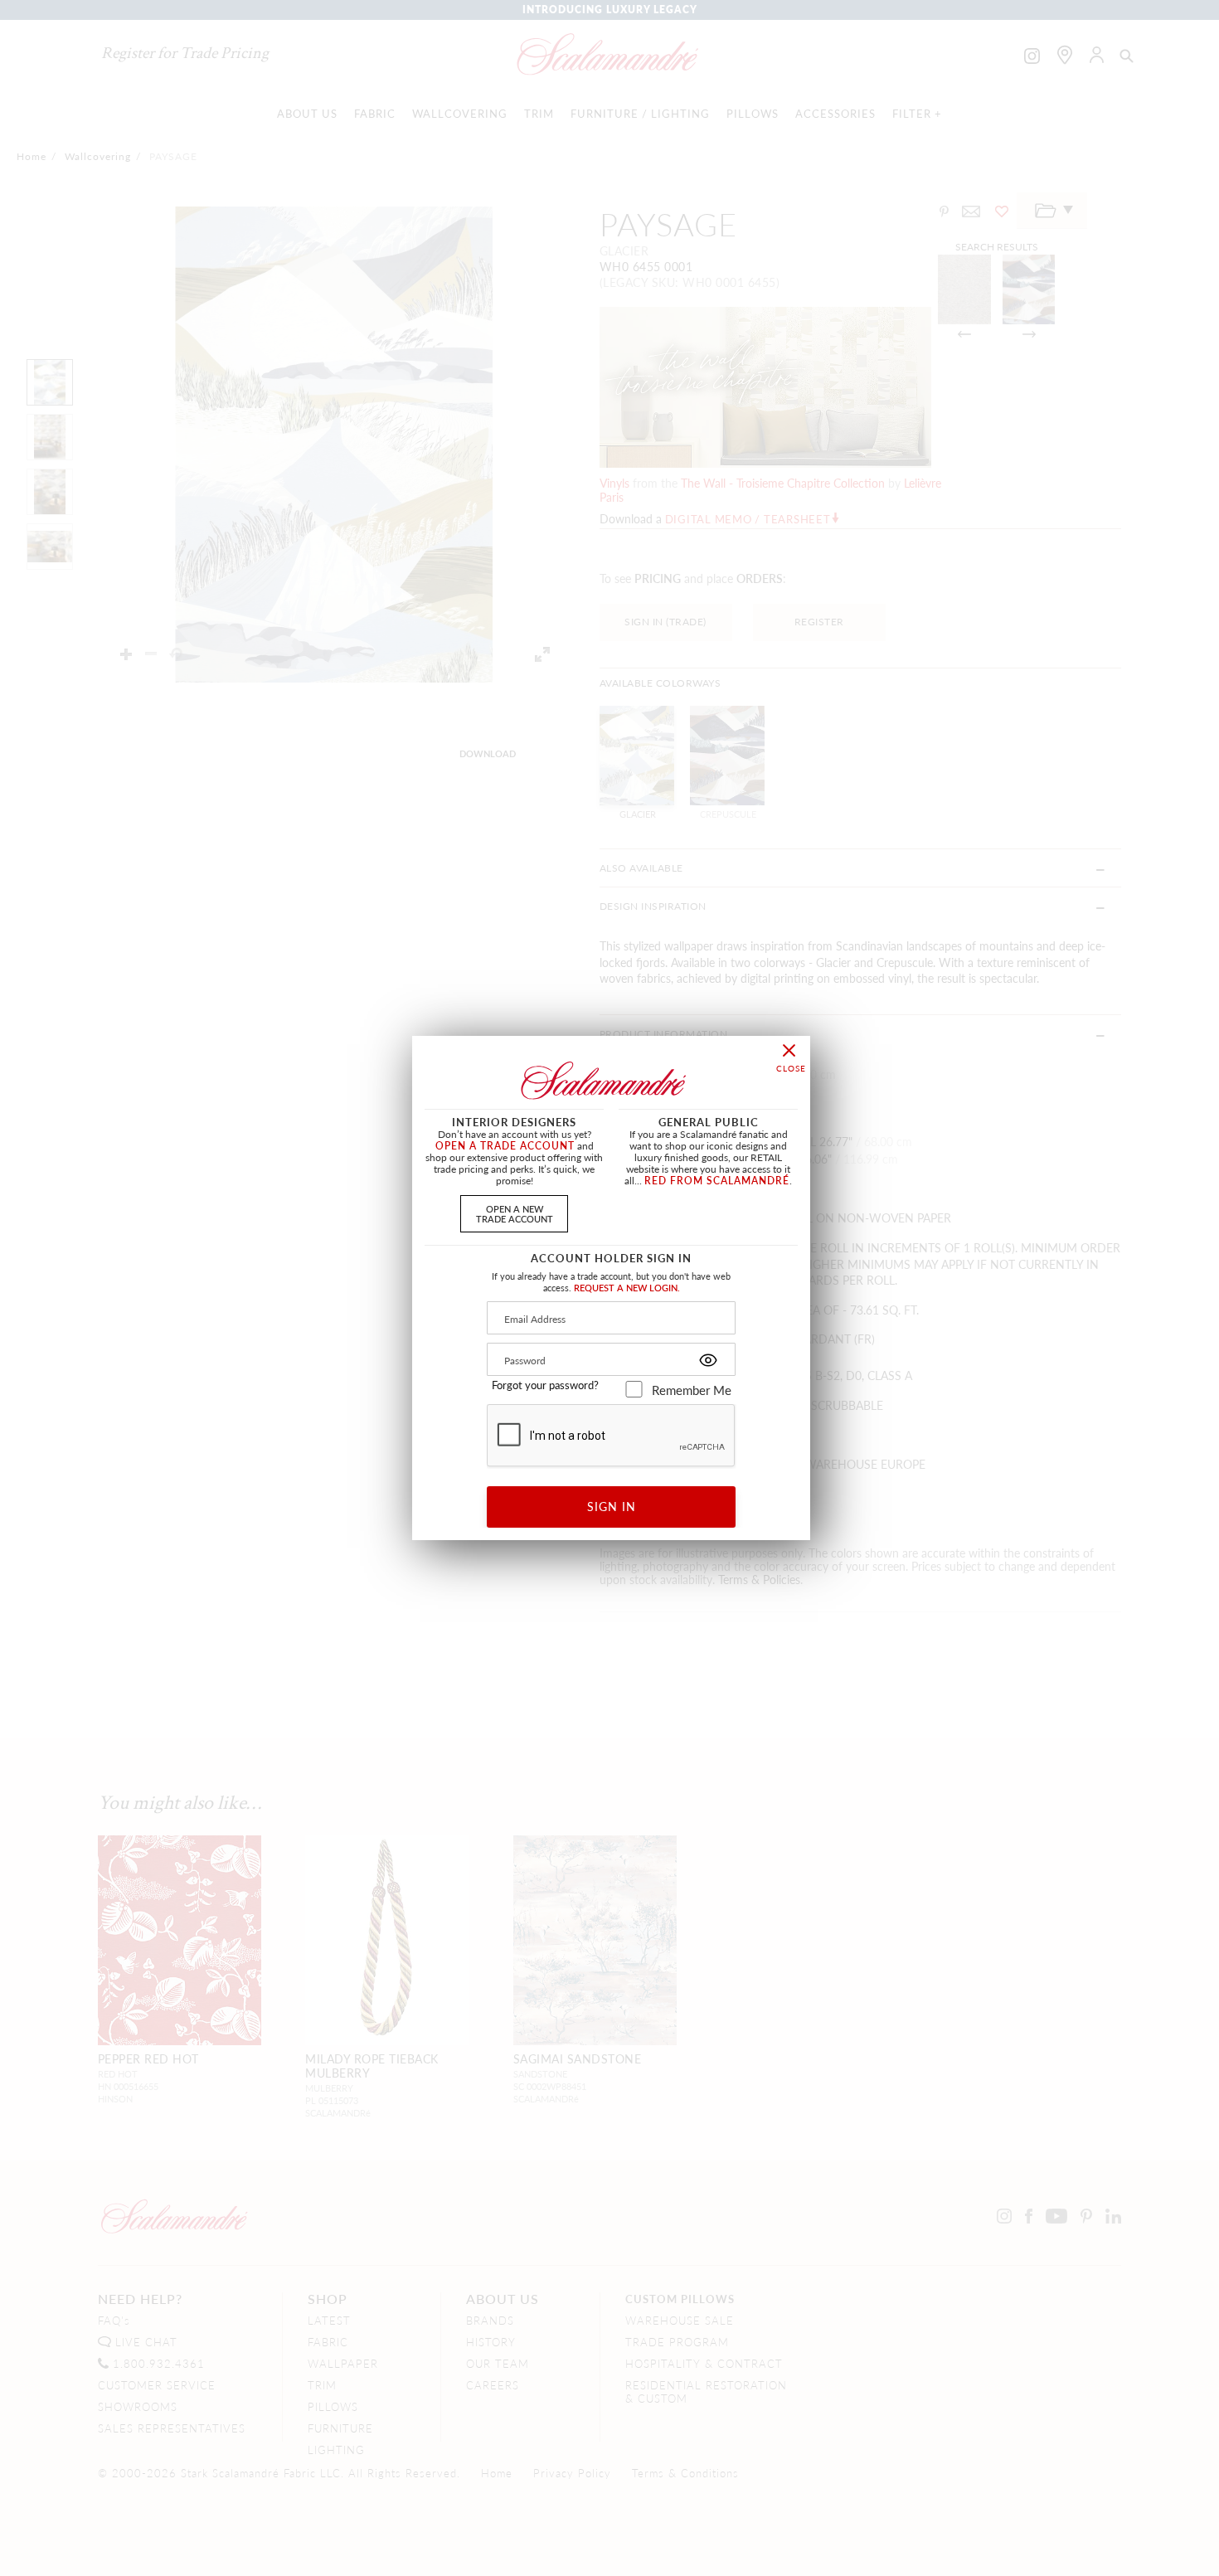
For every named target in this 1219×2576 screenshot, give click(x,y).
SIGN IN (612, 1506)
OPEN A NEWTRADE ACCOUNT (515, 1213)
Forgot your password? (545, 1385)
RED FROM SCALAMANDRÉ (717, 1181)
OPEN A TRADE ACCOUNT (505, 1146)
